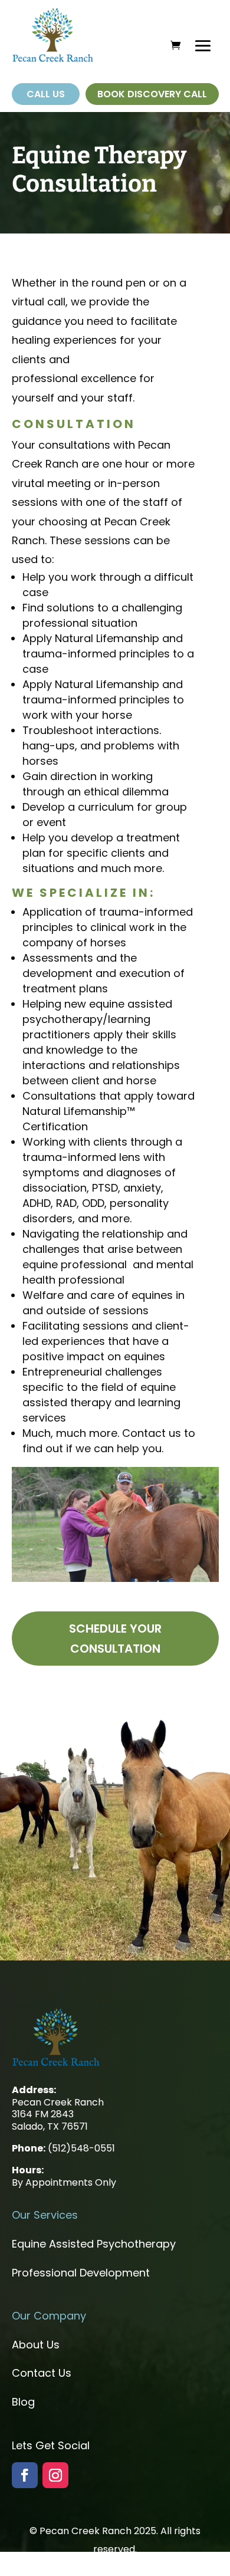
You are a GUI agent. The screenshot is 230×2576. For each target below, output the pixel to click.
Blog (23, 2402)
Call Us (46, 94)
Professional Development (81, 2273)
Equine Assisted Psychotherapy (94, 2244)
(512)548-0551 (81, 2148)
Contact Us (42, 2373)
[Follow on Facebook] (25, 2475)
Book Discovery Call (152, 94)
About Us (36, 2345)
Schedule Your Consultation (115, 1639)
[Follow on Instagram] (55, 2475)
